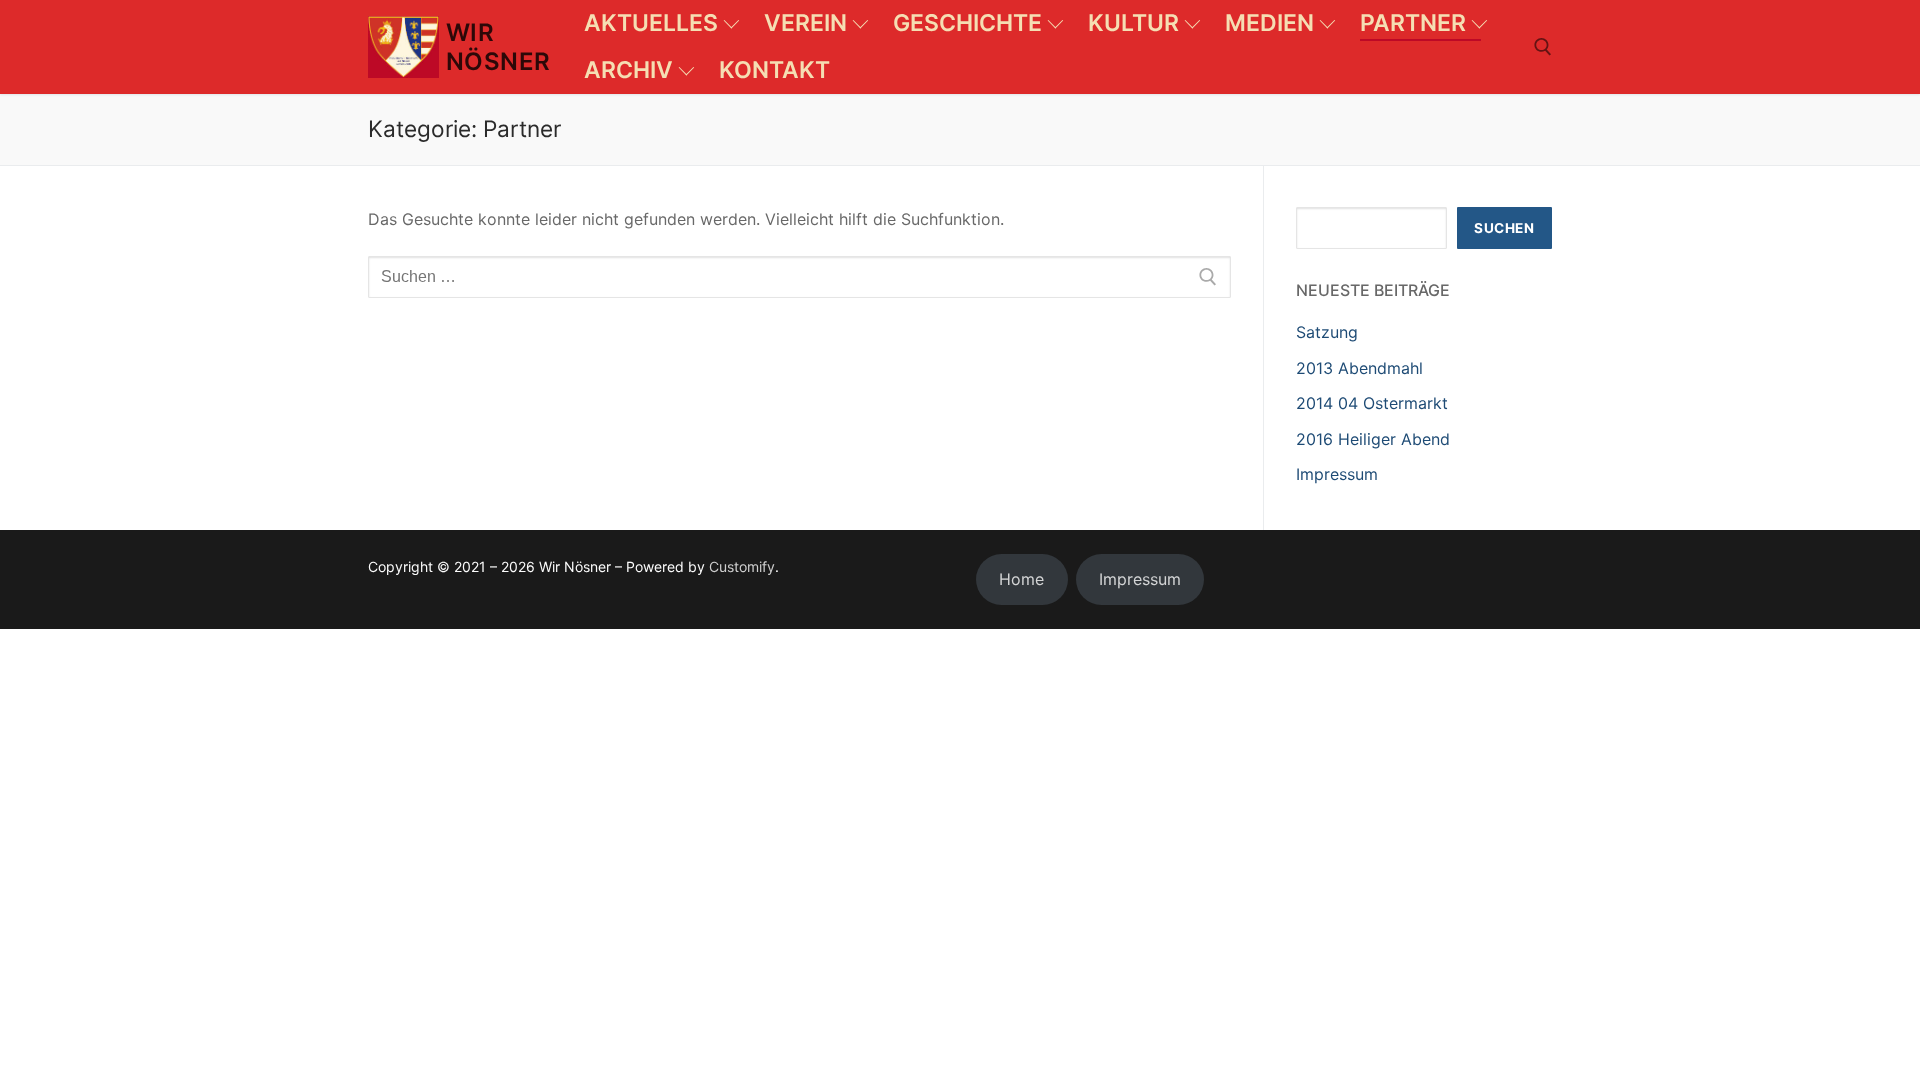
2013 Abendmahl (1359, 368)
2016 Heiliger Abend (1373, 439)
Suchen (1504, 228)
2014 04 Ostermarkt (1372, 403)
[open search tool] (1543, 47)
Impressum (1337, 474)
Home (1021, 579)
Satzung (1327, 332)
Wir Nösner (498, 47)
